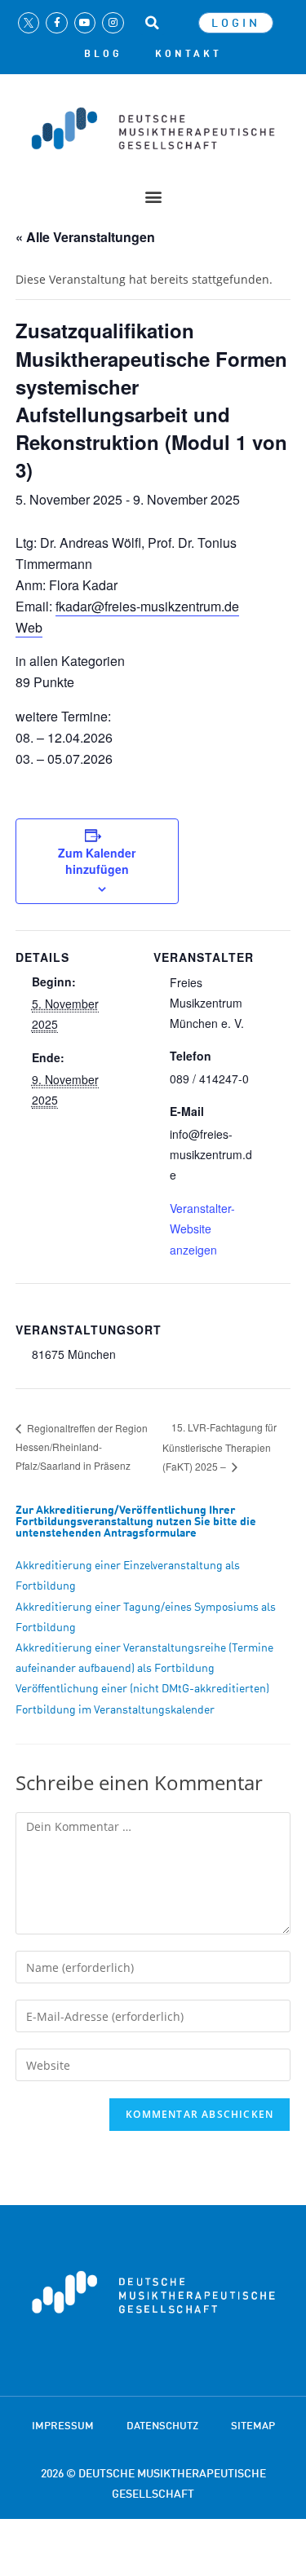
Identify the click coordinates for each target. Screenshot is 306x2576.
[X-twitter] (29, 23)
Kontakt (188, 54)
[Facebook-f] (56, 23)
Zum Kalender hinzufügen (97, 861)
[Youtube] (85, 23)
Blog (103, 54)
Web (29, 627)
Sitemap (253, 2425)
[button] (153, 23)
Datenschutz (162, 2425)
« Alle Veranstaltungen (85, 237)
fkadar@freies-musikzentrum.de (147, 606)
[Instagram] (113, 23)
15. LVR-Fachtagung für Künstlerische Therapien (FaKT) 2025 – (220, 1447)
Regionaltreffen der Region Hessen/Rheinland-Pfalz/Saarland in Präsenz (82, 1447)
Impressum (63, 2425)
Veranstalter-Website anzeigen (202, 1228)
